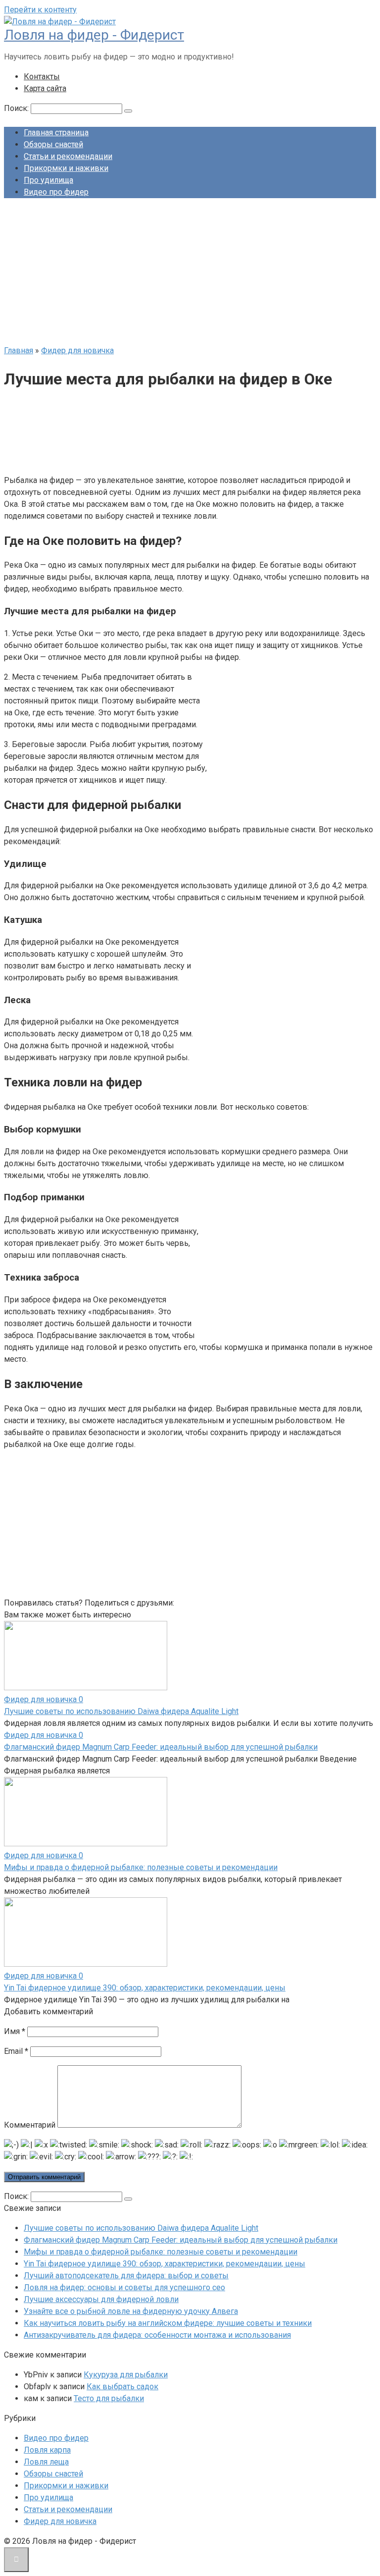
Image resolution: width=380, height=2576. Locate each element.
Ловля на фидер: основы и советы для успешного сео (124, 2287)
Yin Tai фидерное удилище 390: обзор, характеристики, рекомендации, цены (145, 1988)
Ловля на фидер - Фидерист (94, 35)
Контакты (42, 77)
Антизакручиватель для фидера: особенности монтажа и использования (157, 2335)
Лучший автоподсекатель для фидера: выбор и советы (126, 2276)
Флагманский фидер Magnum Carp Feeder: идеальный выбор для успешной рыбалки (161, 1747)
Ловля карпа (47, 2450)
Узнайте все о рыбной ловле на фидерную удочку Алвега (131, 2311)
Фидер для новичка (60, 2521)
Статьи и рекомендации (68, 156)
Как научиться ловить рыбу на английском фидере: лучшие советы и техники (168, 2323)
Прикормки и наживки (66, 168)
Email (16, 2051)
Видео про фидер (56, 192)
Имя (15, 2031)
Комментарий (30, 2125)
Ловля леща (46, 2462)
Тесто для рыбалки (109, 2398)
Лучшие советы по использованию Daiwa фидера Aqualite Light (121, 1711)
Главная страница (56, 133)
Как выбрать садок (122, 2387)
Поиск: (17, 108)
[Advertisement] (190, 275)
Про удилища (48, 180)
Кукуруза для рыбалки (126, 2375)
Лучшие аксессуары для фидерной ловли (101, 2299)
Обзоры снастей (53, 144)
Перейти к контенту (40, 10)
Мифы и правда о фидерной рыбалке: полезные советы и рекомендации (141, 1867)
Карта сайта (45, 88)
